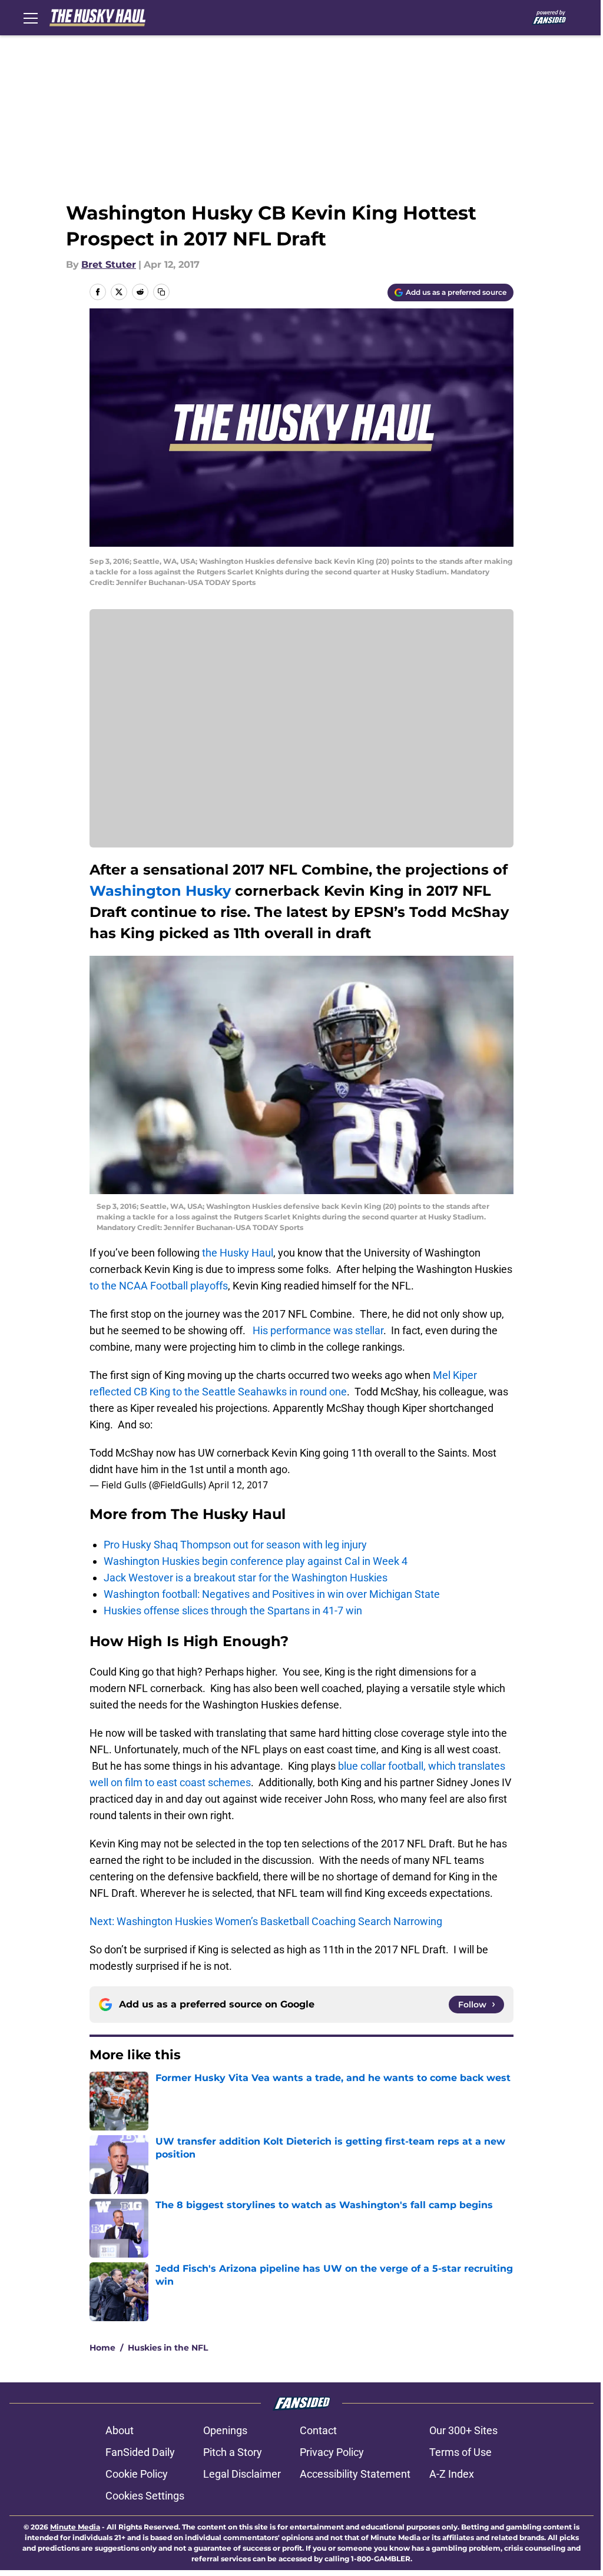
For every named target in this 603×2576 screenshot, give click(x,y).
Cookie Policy (137, 2474)
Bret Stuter (109, 265)
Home (102, 2348)
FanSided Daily (140, 2452)
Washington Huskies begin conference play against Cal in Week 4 (256, 1561)
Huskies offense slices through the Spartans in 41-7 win (233, 1611)
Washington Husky (162, 891)
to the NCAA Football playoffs (159, 1286)
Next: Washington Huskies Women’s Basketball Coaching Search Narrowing (266, 1921)
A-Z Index (452, 2474)
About (120, 2430)
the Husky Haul (238, 1253)
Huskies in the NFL (168, 2348)
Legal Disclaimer (242, 2474)
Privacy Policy (332, 2452)
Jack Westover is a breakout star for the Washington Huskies (246, 1578)
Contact (318, 2430)
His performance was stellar (318, 1330)
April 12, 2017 (238, 1485)
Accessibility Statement (355, 2474)
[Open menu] (31, 18)
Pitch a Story (233, 2452)
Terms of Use (460, 2452)
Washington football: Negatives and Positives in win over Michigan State (272, 1594)
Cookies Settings (145, 2496)
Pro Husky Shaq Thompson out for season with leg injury (235, 1545)
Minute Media (75, 2527)
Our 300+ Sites (463, 2430)
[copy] (161, 292)
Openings (225, 2430)
